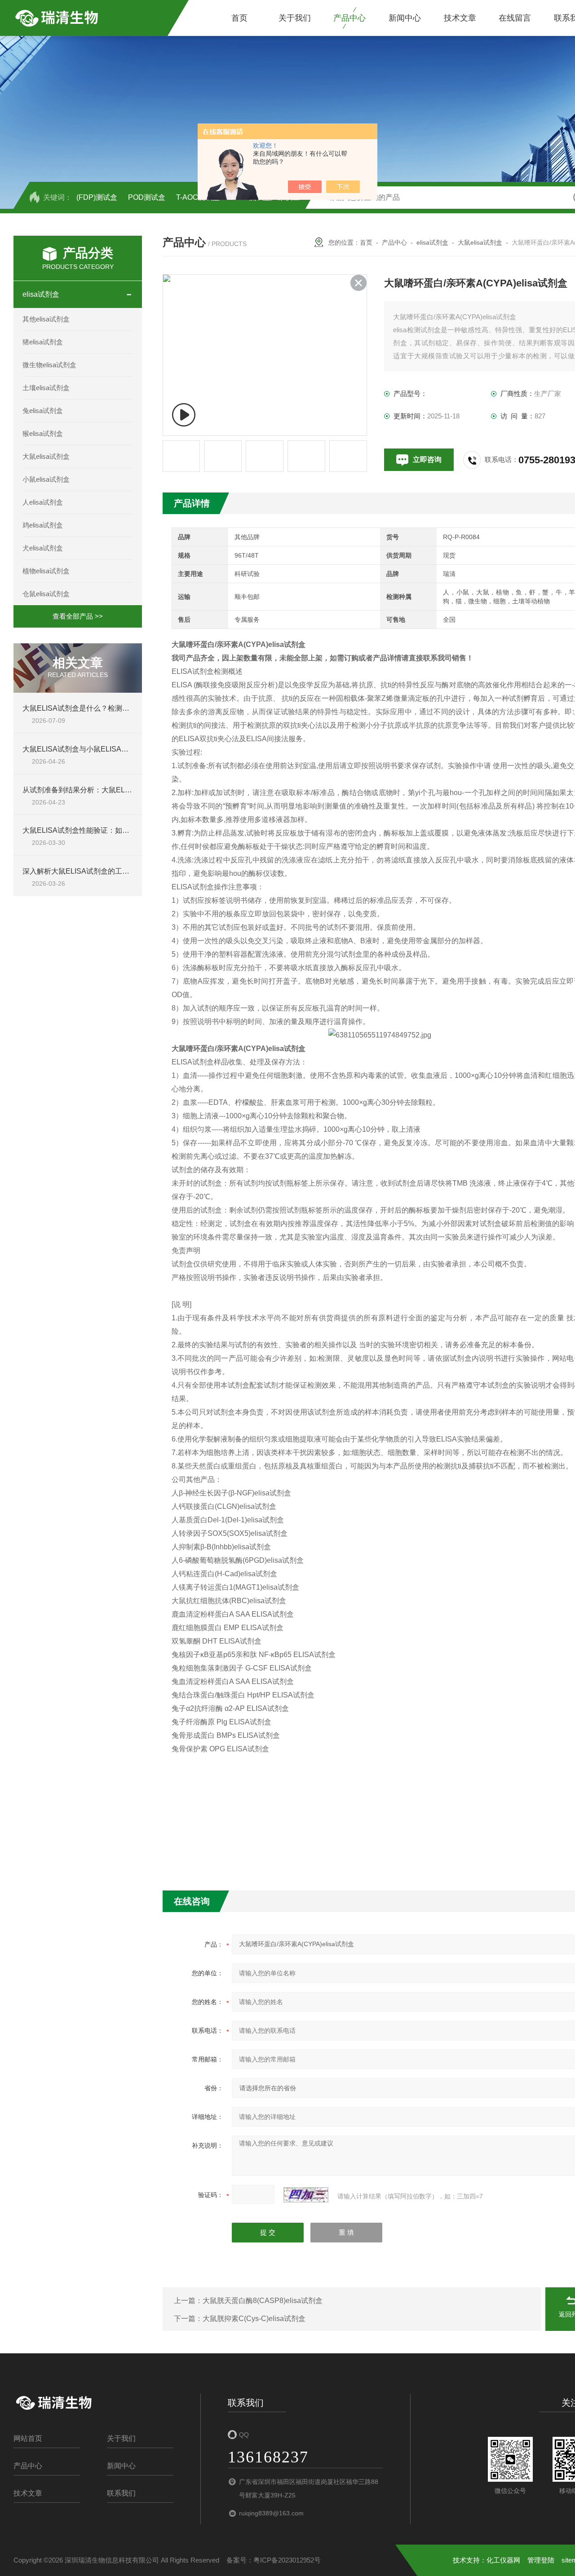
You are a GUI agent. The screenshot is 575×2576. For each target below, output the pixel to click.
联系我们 (121, 2493)
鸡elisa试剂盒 (43, 525)
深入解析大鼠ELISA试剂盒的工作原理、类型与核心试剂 (112, 871)
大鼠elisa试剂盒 (46, 456)
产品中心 (349, 18)
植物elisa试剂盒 (46, 571)
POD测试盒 (147, 197)
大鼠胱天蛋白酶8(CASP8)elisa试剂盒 (263, 2301)
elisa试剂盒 (41, 294)
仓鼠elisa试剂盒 (46, 594)
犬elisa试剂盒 (43, 548)
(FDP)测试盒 (97, 197)
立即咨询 (427, 459)
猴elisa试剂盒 (43, 433)
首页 (239, 18)
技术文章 (460, 18)
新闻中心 (405, 18)
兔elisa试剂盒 (43, 411)
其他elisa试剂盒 (46, 319)
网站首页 (28, 2438)
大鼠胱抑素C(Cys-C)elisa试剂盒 (254, 2319)
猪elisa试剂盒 (43, 342)
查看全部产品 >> (78, 616)
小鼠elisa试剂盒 (46, 479)
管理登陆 (541, 2560)
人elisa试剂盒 (43, 502)
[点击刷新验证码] (306, 2195)
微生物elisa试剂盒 (49, 365)
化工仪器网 (503, 2560)
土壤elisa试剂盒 (46, 388)
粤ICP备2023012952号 (287, 2560)
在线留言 (515, 18)
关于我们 (295, 18)
